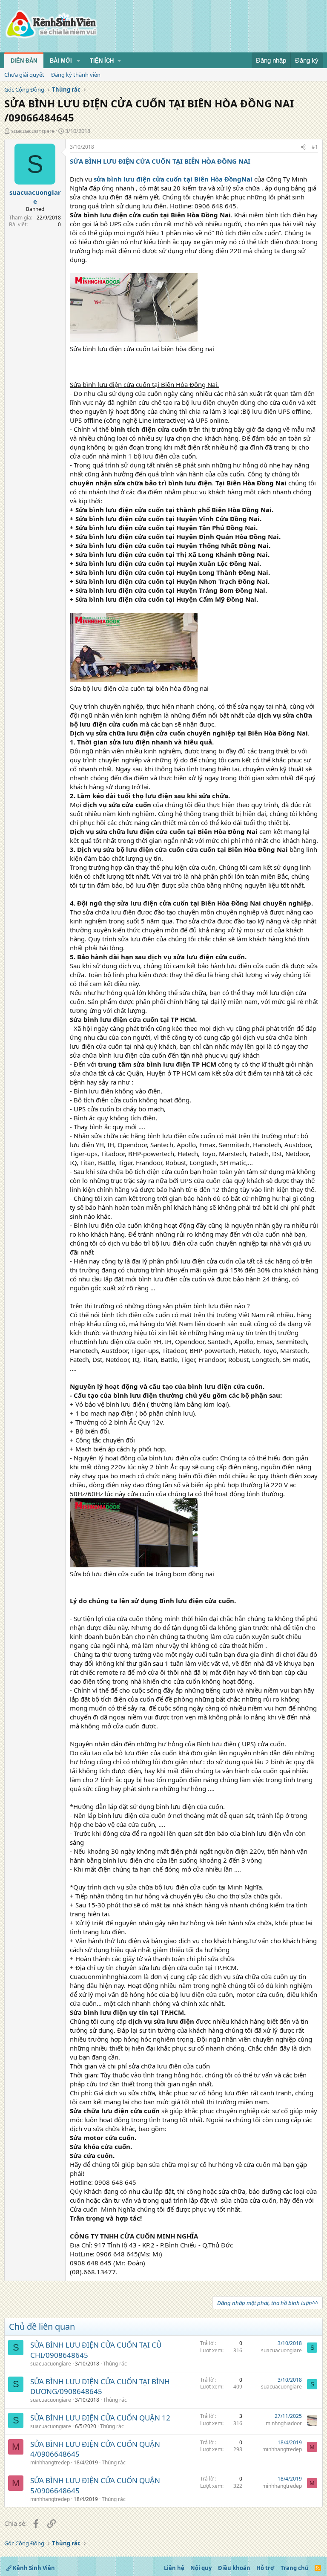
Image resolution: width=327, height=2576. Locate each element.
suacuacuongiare (33, 131)
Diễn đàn (24, 61)
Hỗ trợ (265, 2568)
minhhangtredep (50, 2462)
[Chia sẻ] (303, 147)
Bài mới (61, 61)
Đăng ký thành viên (76, 75)
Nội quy (201, 2568)
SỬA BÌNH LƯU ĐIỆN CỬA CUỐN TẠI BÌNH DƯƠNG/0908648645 (100, 2387)
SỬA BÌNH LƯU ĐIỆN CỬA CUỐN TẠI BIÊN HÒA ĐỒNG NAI (160, 161)
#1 (315, 147)
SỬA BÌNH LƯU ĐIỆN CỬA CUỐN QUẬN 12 (100, 2418)
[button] (78, 61)
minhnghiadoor (284, 2423)
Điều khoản (234, 2568)
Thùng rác (115, 2364)
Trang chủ (295, 2568)
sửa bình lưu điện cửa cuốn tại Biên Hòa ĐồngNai (173, 179)
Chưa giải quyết (24, 75)
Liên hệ (174, 2568)
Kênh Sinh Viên (33, 2568)
